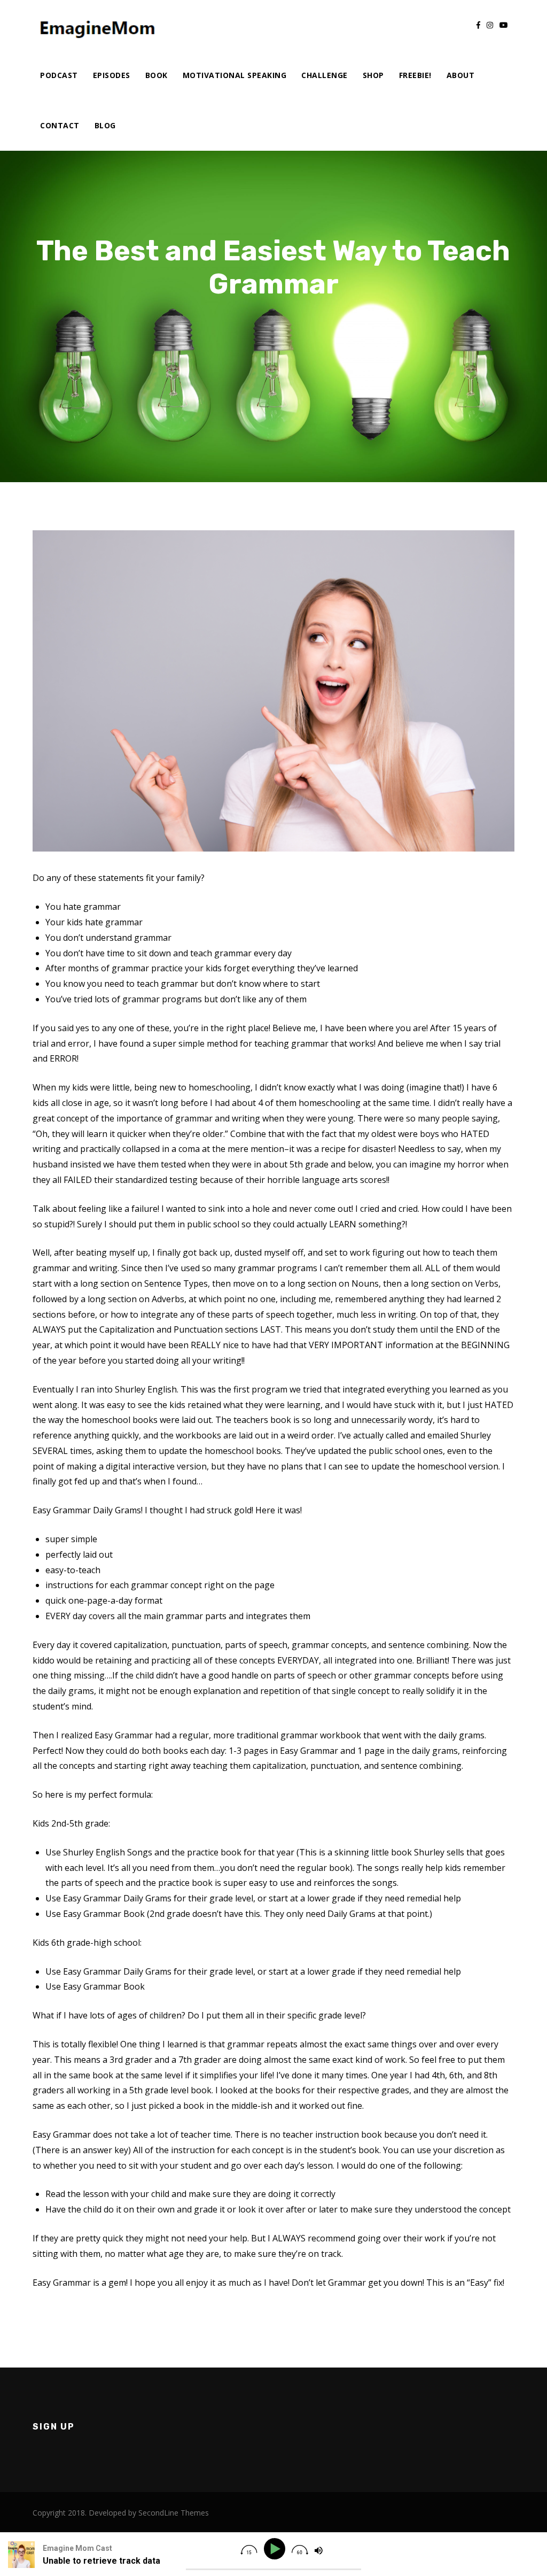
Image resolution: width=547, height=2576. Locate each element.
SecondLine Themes (174, 2513)
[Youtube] (504, 25)
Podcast (59, 75)
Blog (105, 125)
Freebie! (415, 75)
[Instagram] (490, 25)
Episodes (112, 75)
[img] (249, 2550)
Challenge (325, 75)
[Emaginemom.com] (99, 25)
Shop (373, 75)
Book (157, 75)
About (461, 75)
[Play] (276, 2549)
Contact (60, 125)
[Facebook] (478, 25)
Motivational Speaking (235, 75)
